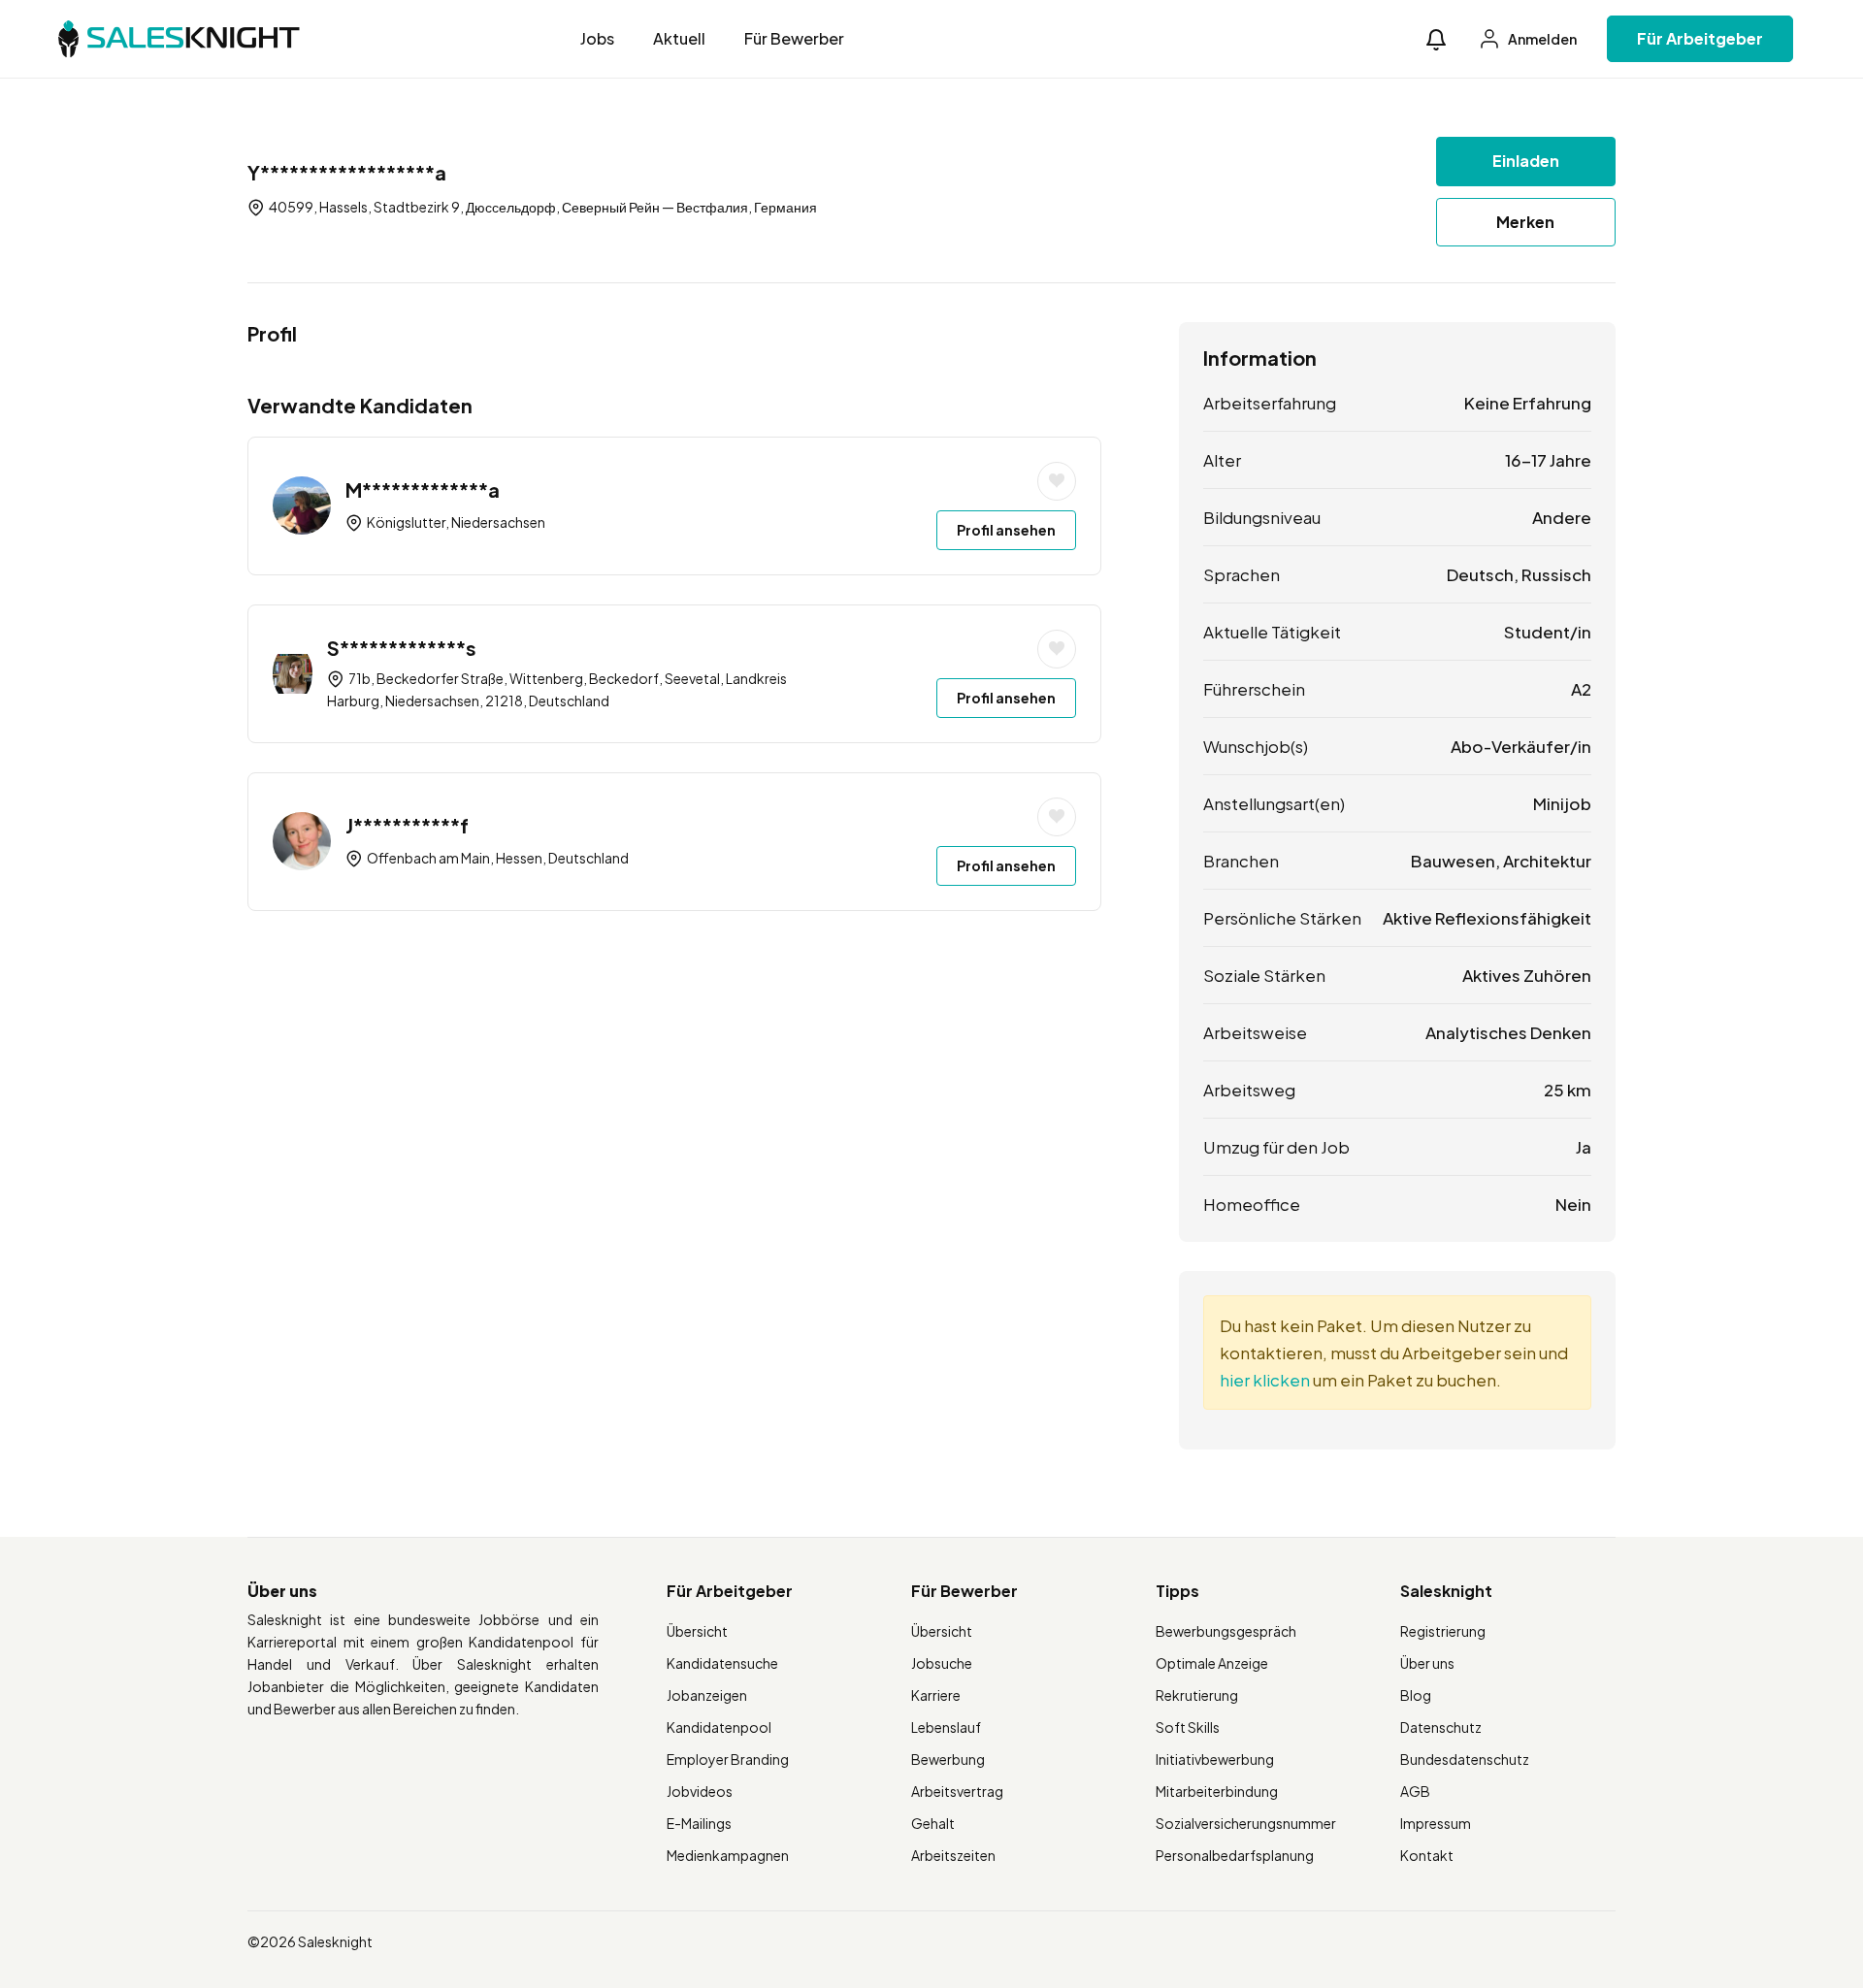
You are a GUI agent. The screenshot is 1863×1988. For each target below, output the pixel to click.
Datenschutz (1441, 1727)
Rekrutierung (1197, 1695)
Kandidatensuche (722, 1663)
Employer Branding (728, 1759)
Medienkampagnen (728, 1855)
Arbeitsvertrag (957, 1791)
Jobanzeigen (707, 1695)
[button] (1436, 39)
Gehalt (933, 1823)
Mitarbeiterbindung (1217, 1791)
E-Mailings (699, 1823)
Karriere (936, 1695)
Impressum (1436, 1823)
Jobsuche (942, 1663)
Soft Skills (1188, 1727)
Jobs (597, 38)
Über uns (1427, 1663)
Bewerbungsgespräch (1226, 1631)
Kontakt (1427, 1855)
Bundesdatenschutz (1465, 1759)
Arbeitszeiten (953, 1855)
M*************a (423, 489)
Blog (1416, 1695)
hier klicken (1265, 1380)
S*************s (402, 648)
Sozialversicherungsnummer (1246, 1823)
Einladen (1526, 161)
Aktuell (679, 38)
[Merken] (1057, 481)
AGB (1415, 1791)
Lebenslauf (946, 1727)
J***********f (407, 825)
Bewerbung (948, 1759)
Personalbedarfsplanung (1235, 1855)
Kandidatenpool (719, 1727)
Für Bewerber (794, 38)
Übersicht (697, 1631)
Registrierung (1443, 1631)
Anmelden (1541, 39)
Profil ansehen (1006, 530)
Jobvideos (700, 1791)
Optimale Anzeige (1212, 1663)
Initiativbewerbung (1215, 1759)
